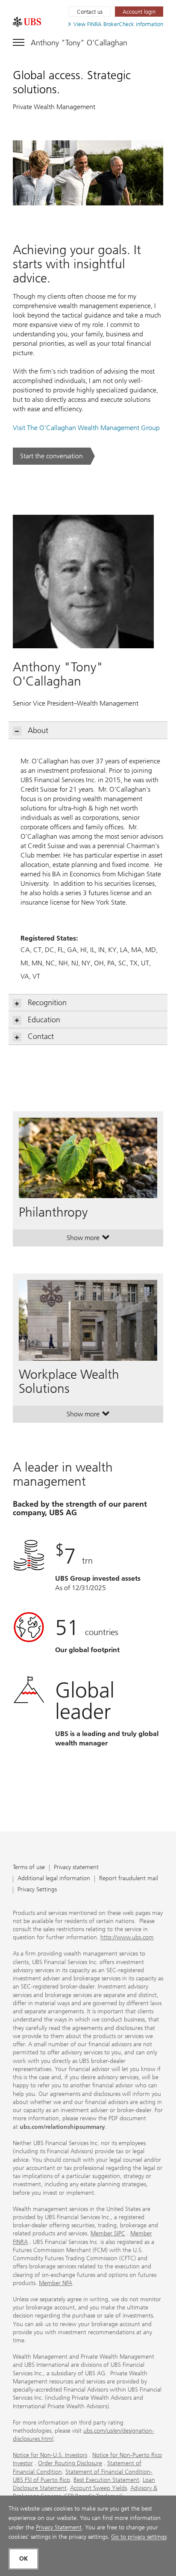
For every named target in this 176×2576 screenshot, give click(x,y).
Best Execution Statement (106, 2480)
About (38, 730)
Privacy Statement (59, 2527)
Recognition (47, 1003)
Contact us (90, 12)
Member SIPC (108, 2233)
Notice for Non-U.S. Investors (50, 2455)
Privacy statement (76, 1868)
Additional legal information (54, 1879)
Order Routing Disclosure (70, 2463)
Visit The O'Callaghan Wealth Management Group (86, 428)
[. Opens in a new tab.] (27, 22)
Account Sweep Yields (98, 2488)
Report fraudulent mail (129, 1879)
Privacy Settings (37, 1890)
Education (44, 1020)
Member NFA (56, 2283)
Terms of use (29, 1868)
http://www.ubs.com (127, 1937)
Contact (41, 1036)
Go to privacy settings (139, 2537)
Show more (88, 1240)
